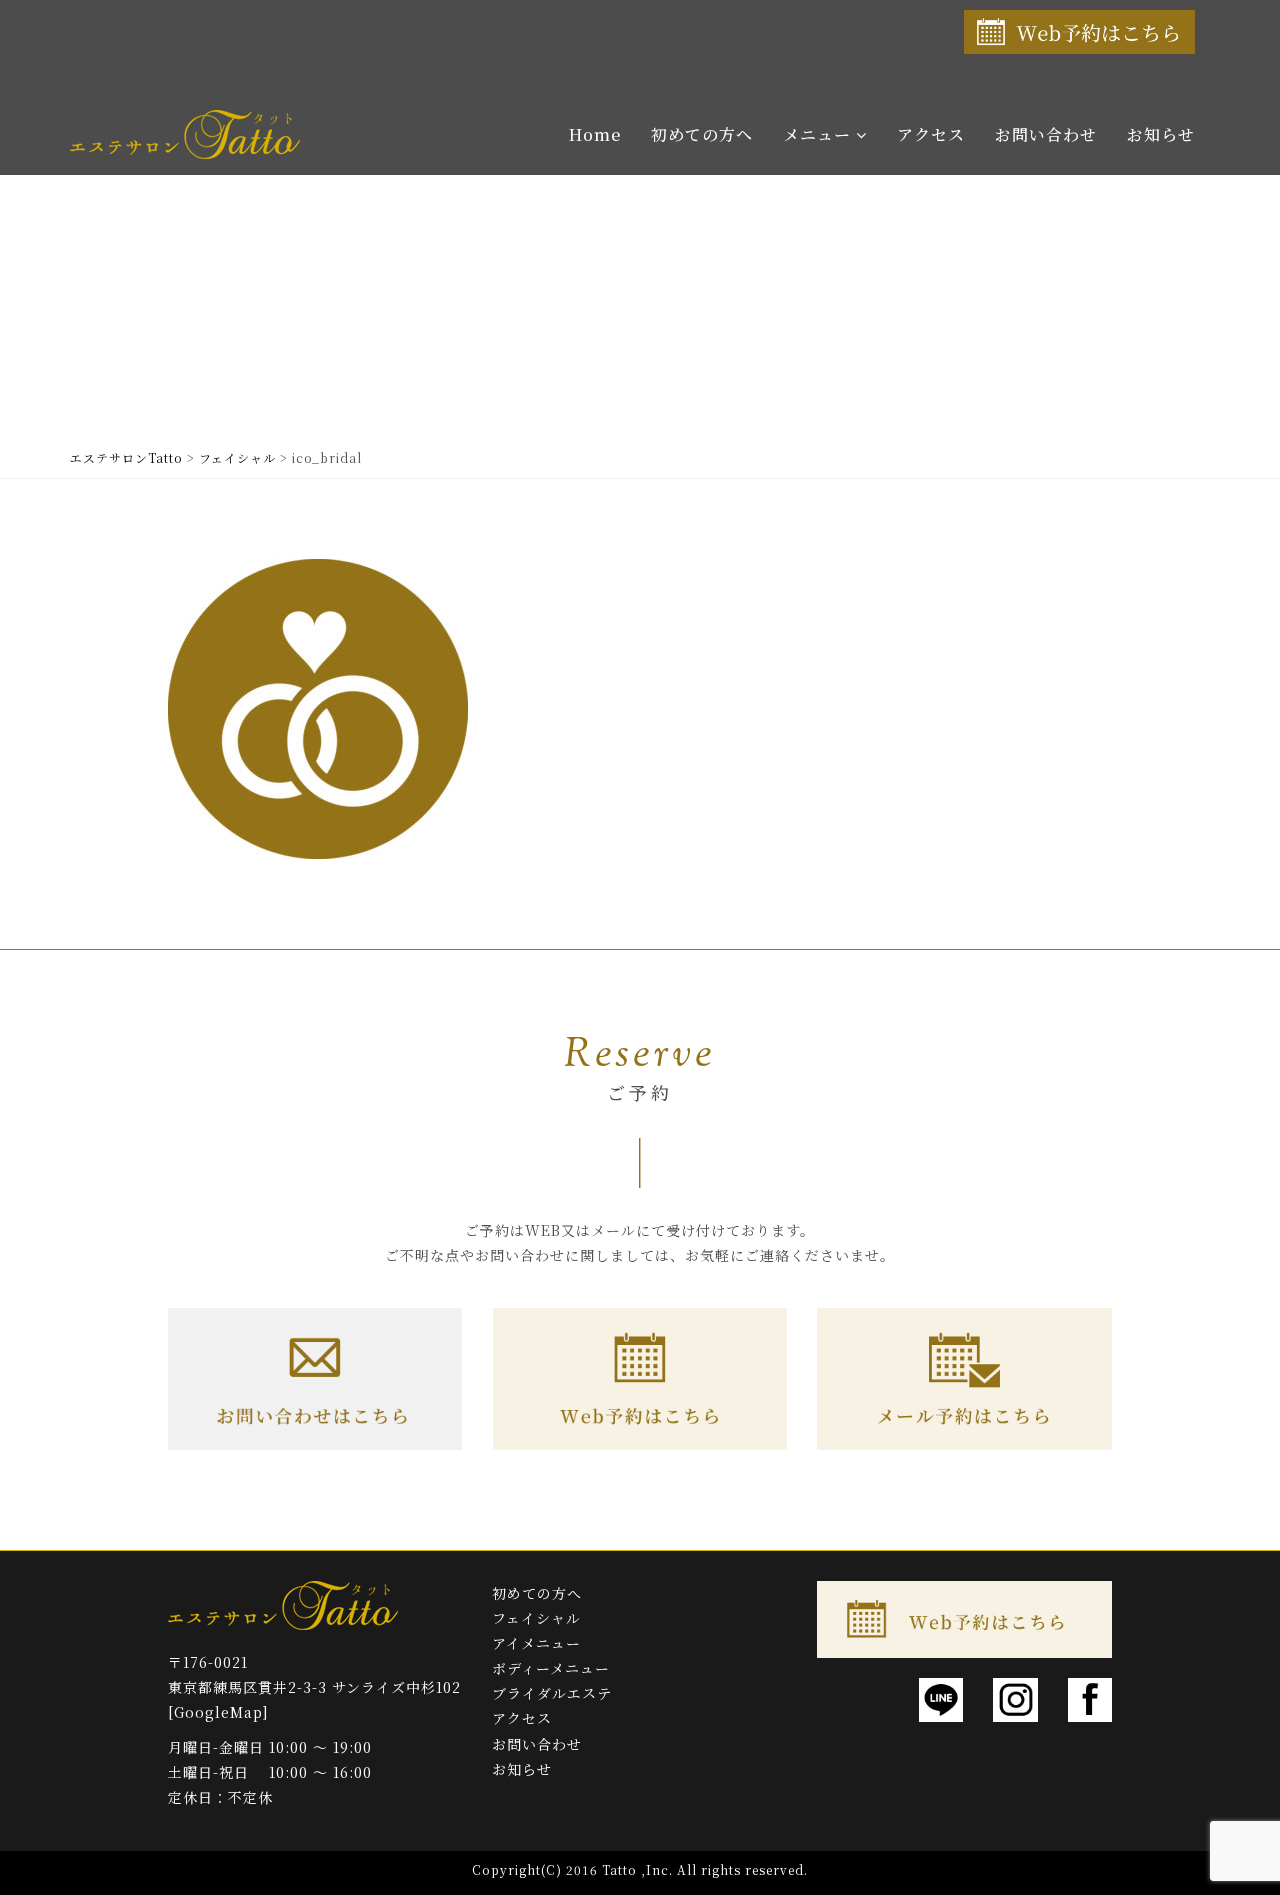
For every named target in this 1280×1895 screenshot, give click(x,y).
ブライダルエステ (552, 1693)
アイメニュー (536, 1643)
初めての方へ (702, 134)
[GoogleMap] (218, 1712)
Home (595, 134)
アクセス (931, 134)
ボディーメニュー (551, 1668)
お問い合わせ (1046, 134)
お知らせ (1161, 134)
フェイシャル (536, 1618)
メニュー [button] (819, 134)
